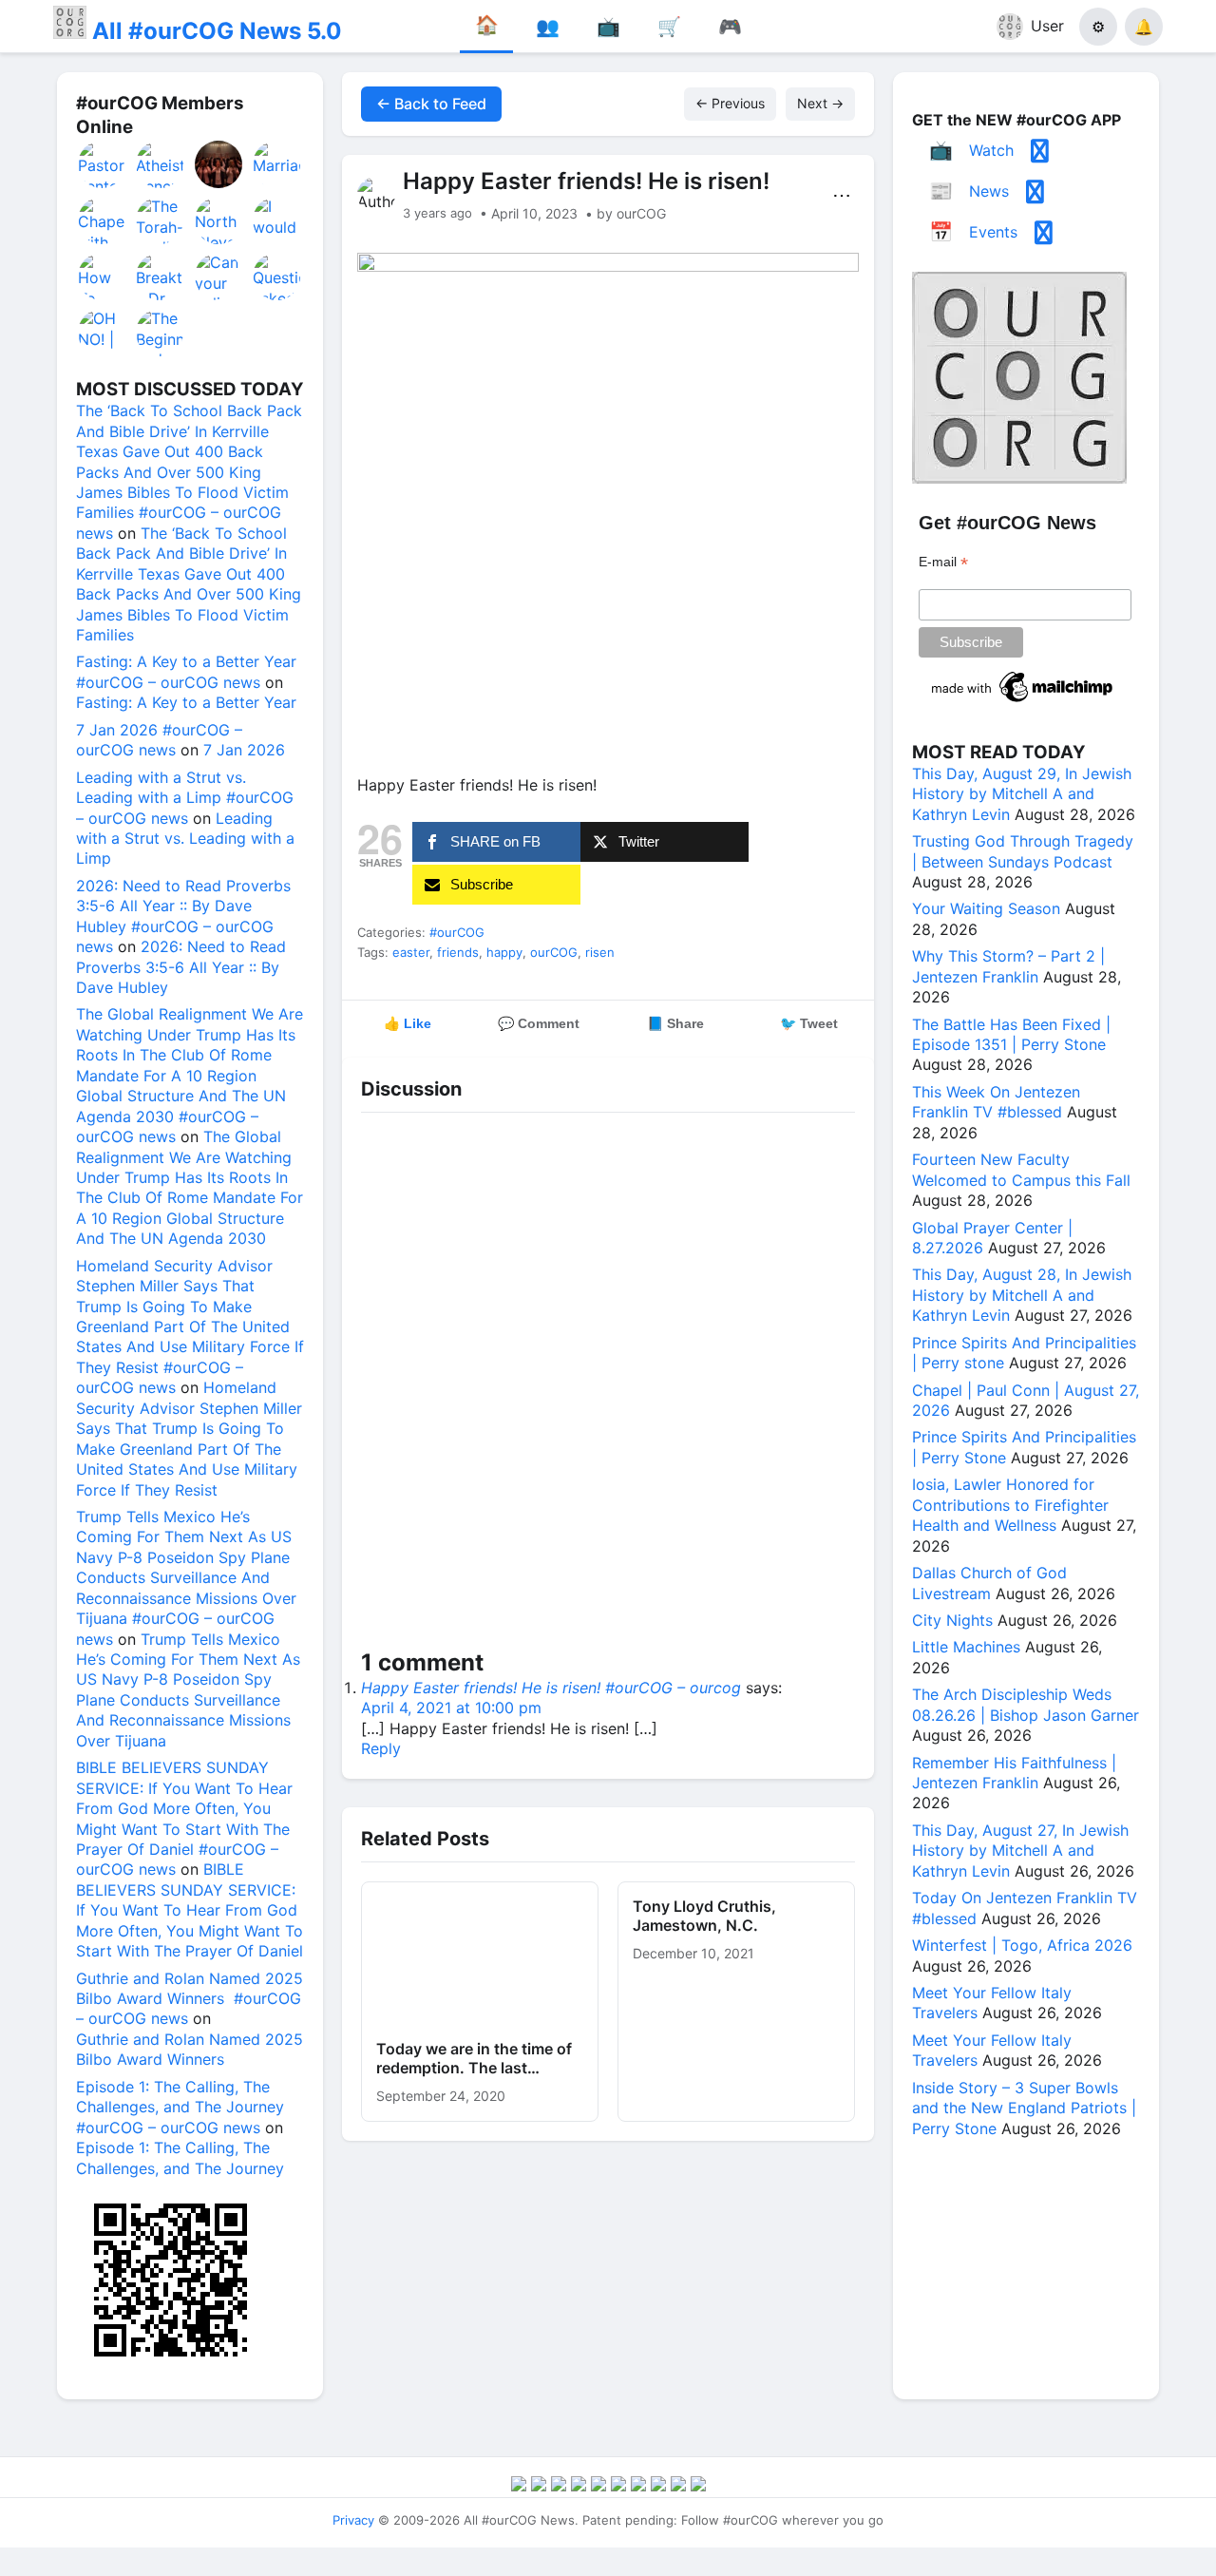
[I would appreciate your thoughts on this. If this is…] (277, 220)
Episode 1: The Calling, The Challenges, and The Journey (180, 2157)
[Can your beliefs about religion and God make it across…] (219, 277)
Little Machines (966, 1647)
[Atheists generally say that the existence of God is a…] (161, 164)
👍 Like (408, 1023)
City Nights (952, 1620)
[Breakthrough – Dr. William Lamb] (161, 277)
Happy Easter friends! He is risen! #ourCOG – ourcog (551, 1688)
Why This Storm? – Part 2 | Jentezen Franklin (1008, 966)
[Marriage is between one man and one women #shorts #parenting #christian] (277, 164)
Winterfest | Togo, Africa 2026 (1022, 1945)
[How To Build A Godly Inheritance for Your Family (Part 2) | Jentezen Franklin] (103, 277)
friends (458, 952)
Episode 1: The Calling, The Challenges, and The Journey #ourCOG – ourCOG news (180, 2107)
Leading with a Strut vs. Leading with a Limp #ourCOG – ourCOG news (185, 798)
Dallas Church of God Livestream (989, 1583)
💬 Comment (539, 1023)
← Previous (730, 103)
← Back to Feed (431, 104)
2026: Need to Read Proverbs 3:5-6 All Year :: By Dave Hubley (181, 967)
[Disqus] (608, 1384)
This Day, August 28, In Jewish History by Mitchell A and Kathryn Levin (1022, 1295)
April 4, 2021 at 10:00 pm (451, 1708)
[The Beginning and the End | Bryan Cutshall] (161, 333)
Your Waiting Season (986, 908)
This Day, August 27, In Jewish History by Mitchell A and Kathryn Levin (1020, 1851)
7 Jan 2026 (244, 750)
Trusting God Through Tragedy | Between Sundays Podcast (1023, 851)
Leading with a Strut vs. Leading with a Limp (185, 839)
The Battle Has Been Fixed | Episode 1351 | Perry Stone (1011, 1034)
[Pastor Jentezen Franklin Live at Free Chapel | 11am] (103, 164)
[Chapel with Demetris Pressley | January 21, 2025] (103, 220)
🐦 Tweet (809, 1023)
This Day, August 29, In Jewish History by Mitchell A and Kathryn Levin (1022, 794)
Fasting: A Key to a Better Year (186, 702)
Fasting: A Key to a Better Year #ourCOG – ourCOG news (186, 671)
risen (600, 952)
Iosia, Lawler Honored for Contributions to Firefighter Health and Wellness (1010, 1505)
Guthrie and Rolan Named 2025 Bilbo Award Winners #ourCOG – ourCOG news (190, 1999)
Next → (820, 103)
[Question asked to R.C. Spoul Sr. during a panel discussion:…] (277, 277)
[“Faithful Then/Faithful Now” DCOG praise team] (219, 164)
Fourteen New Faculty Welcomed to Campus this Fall (1021, 1169)
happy (504, 952)
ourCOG (554, 952)
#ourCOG (457, 932)
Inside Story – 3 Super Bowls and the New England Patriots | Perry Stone (1024, 2108)
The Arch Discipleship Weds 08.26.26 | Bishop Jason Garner (1026, 1704)
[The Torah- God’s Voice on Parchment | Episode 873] (161, 220)
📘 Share (675, 1023)
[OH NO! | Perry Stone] (103, 333)
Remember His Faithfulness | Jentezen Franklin (1014, 1773)
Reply (381, 1748)
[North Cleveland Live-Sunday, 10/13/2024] (219, 220)
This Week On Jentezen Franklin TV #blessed (996, 1102)
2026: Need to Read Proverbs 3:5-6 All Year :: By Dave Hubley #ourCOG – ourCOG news (183, 916)
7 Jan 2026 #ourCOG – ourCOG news (159, 740)
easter (411, 952)
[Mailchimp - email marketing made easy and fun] (1023, 702)
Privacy (353, 2520)
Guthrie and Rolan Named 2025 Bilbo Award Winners (190, 2049)
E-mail (943, 562)
